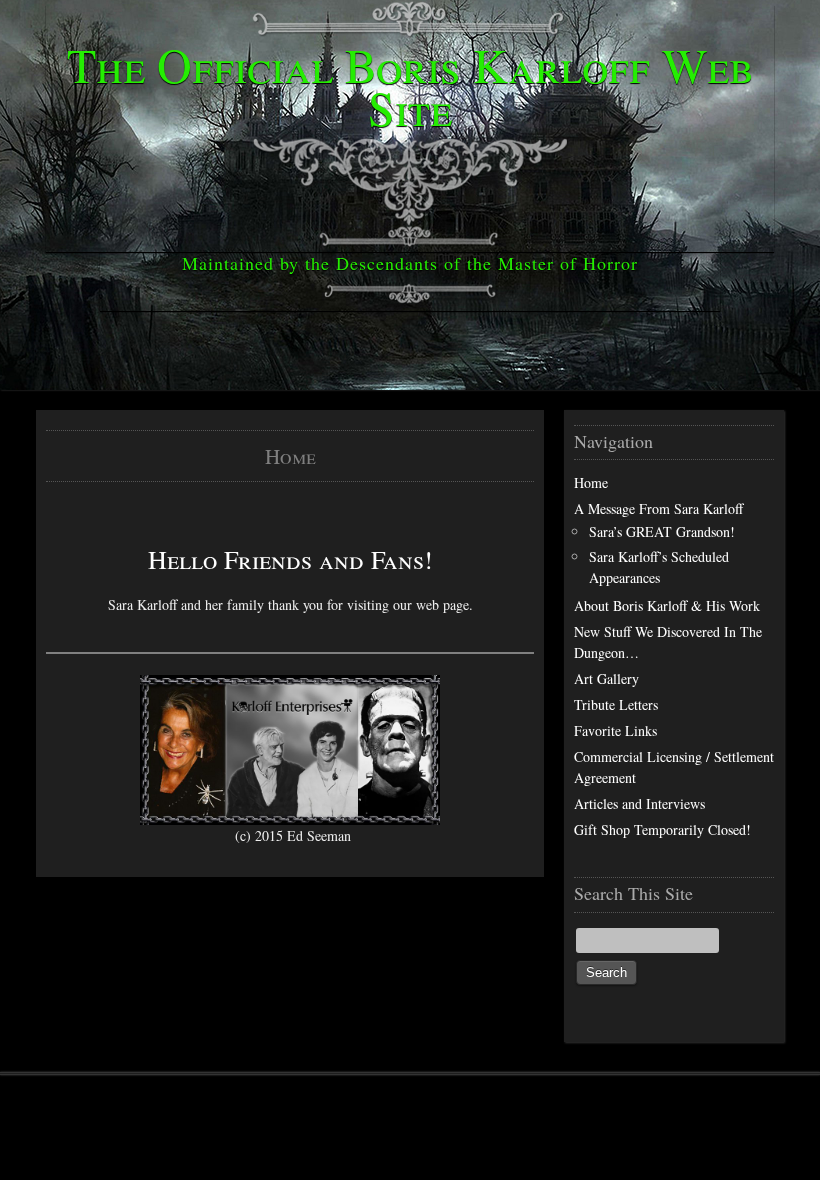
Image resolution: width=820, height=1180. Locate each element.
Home (591, 482)
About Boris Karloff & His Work (667, 605)
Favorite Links (615, 730)
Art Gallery (606, 678)
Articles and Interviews (639, 803)
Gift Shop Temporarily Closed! (662, 829)
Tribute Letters (616, 704)
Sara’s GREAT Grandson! (662, 531)
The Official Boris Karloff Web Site (410, 85)
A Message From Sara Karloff (658, 508)
